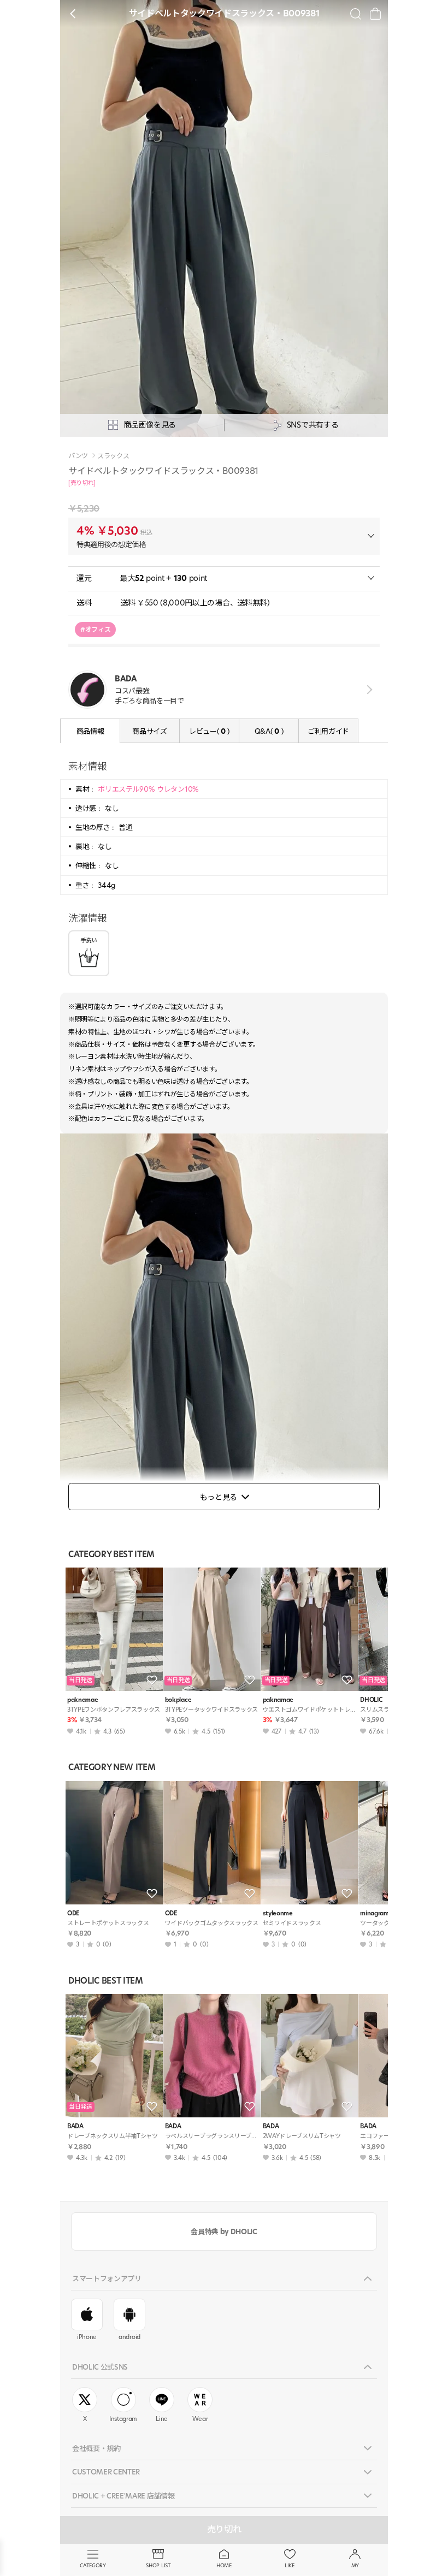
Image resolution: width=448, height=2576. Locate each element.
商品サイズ (149, 731)
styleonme (278, 1913)
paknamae (82, 1700)
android (129, 2337)
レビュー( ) (209, 731)
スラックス (113, 456)
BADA (75, 2126)
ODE (73, 1913)
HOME (224, 2565)
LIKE (290, 2565)
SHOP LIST (158, 2565)
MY (355, 2565)
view (367, 690)
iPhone (87, 2337)
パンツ (78, 456)
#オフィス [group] (95, 629)
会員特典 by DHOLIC (224, 2231)
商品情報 (90, 731)
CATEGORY (93, 2565)
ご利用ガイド (328, 731)
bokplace (178, 1700)
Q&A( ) (269, 731)
